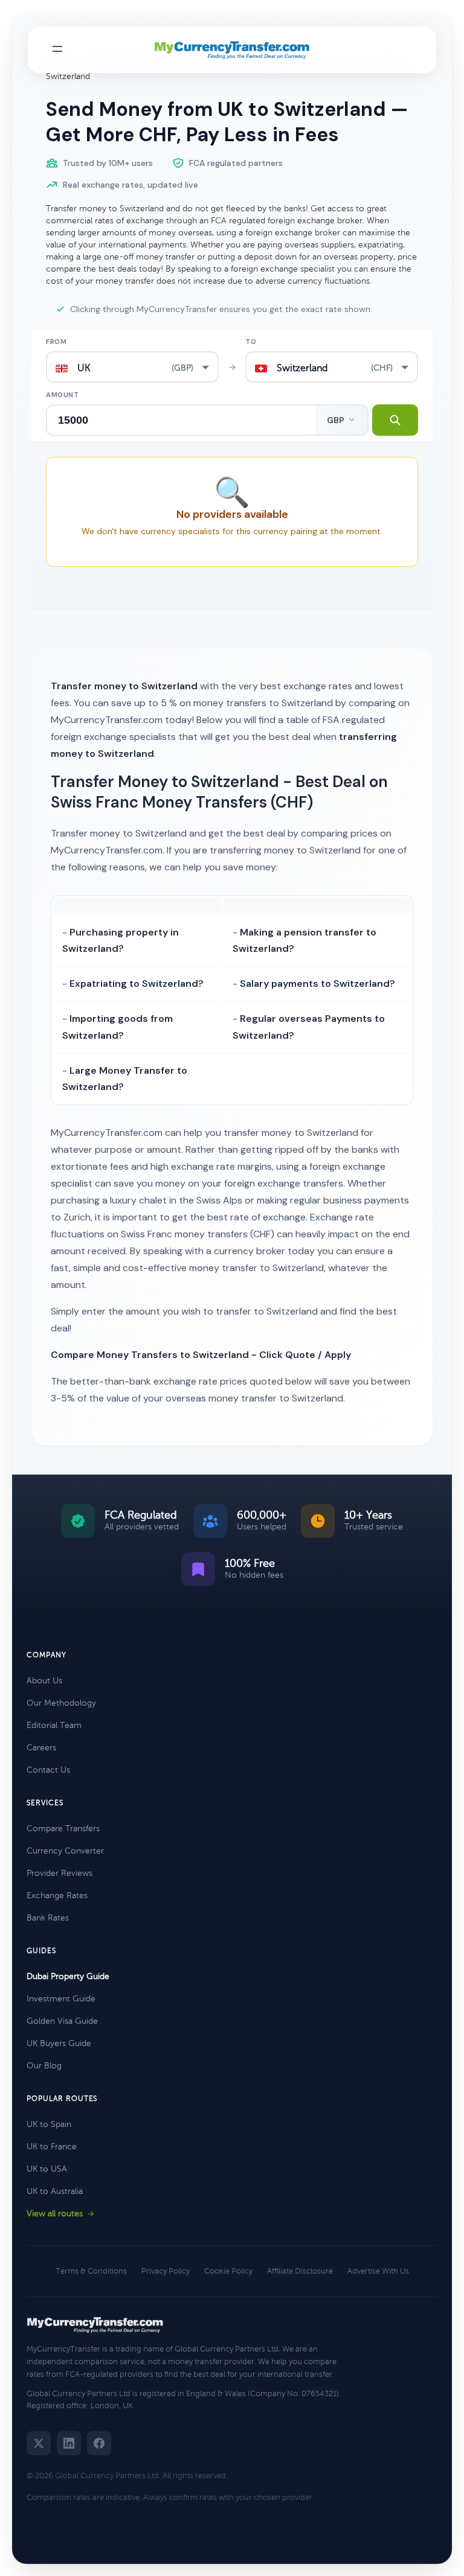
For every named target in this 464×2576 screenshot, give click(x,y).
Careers (41, 1748)
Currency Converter (65, 1851)
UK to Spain (49, 2124)
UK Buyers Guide (59, 2043)
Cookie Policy (228, 2271)
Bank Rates (48, 1918)
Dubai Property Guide (68, 1976)
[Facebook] (99, 2443)
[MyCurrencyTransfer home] (232, 50)
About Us (44, 1681)
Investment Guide (61, 1999)
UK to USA (47, 2169)
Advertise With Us (378, 2271)
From (56, 342)
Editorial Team (54, 1725)
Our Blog (44, 2066)
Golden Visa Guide (62, 2021)
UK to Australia (55, 2191)
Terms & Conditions (91, 2271)
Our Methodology (61, 1703)
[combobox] (132, 367)
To (251, 342)
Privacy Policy (166, 2271)
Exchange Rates (57, 1895)
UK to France (52, 2147)
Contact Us (48, 1770)
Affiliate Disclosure (300, 2271)
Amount (62, 395)
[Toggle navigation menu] (57, 50)
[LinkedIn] (69, 2443)
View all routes (55, 2214)
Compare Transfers (63, 1828)
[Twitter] (39, 2443)
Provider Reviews (60, 1873)
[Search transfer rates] (395, 420)
